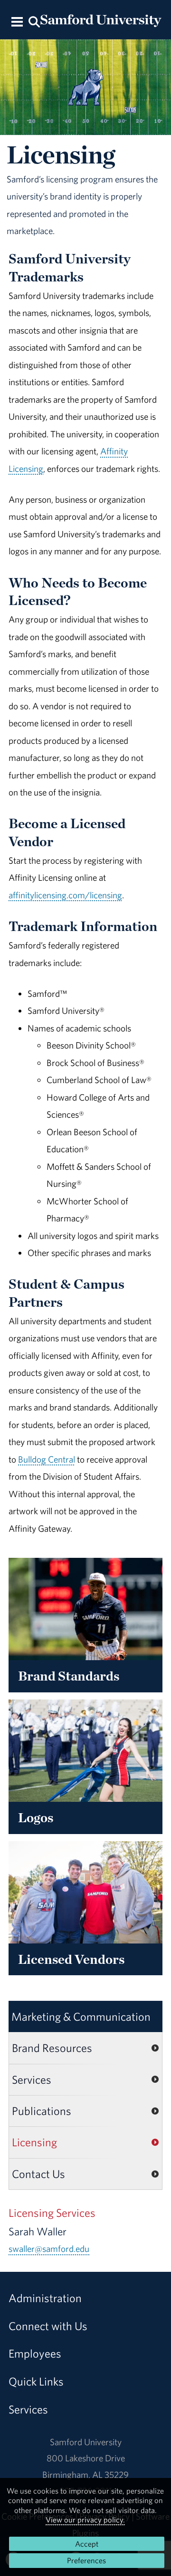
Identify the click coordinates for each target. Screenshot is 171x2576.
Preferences (86, 2560)
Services (32, 2079)
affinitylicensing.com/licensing (65, 895)
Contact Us (38, 2174)
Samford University (86, 2442)
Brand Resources (52, 2048)
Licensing (34, 2142)
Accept (87, 2544)
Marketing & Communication (81, 2016)
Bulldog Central (47, 1459)
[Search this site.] (34, 21)
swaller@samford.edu (49, 2249)
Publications (42, 2111)
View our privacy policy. (85, 2520)
